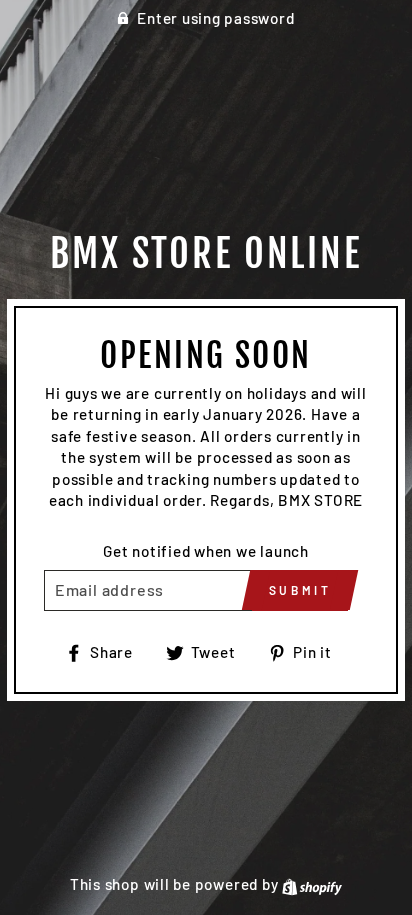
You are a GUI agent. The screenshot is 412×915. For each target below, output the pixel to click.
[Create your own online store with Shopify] (312, 884)
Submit (300, 590)
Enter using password (215, 18)
